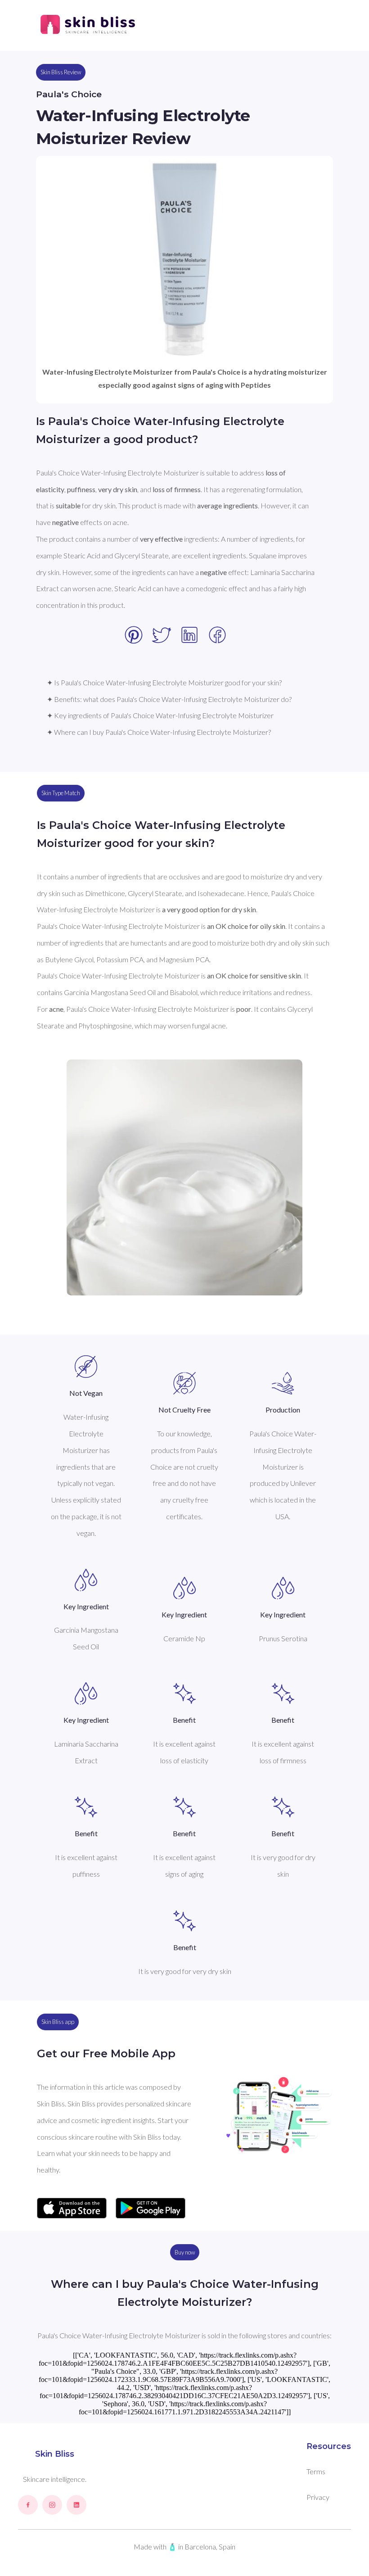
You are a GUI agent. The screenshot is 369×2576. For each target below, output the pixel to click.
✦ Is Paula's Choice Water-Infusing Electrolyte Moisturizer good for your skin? (164, 682)
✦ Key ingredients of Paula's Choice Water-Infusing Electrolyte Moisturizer (160, 715)
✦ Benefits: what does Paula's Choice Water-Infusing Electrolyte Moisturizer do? (169, 699)
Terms (316, 2471)
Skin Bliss (55, 2454)
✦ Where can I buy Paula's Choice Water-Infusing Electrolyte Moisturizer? (159, 732)
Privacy (318, 2497)
